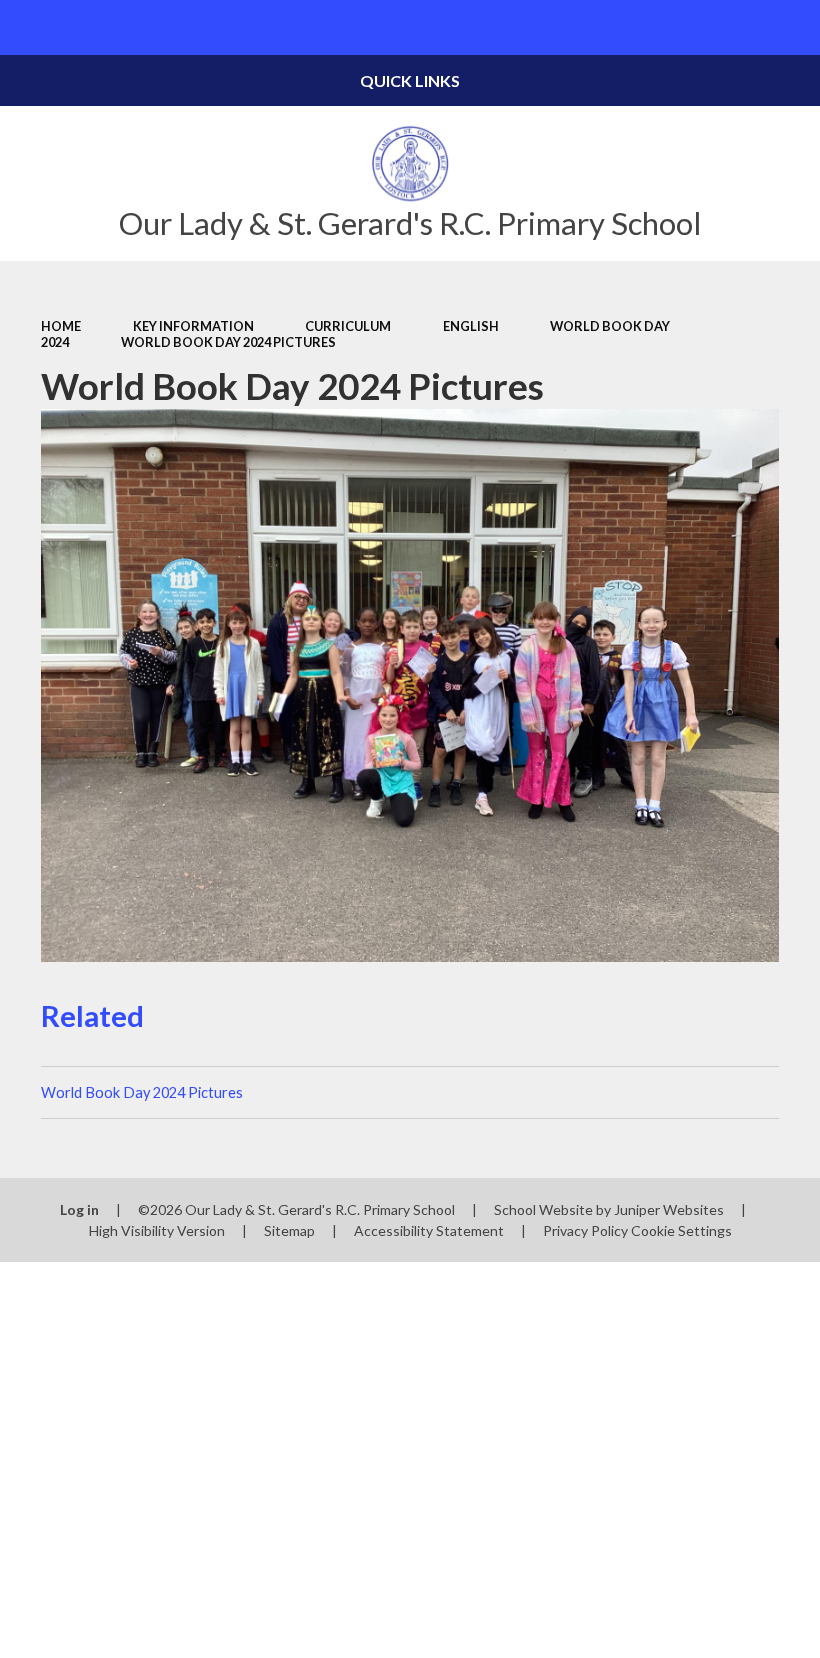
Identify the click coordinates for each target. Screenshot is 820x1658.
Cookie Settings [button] (681, 1230)
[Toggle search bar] (792, 27)
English (471, 326)
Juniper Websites (669, 1209)
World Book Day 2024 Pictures (228, 342)
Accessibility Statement (429, 1230)
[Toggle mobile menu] (27, 27)
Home (61, 326)
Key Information (193, 326)
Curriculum (348, 326)
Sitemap (289, 1230)
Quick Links (410, 80)
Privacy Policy (585, 1230)
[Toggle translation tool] (737, 27)
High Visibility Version (157, 1230)
